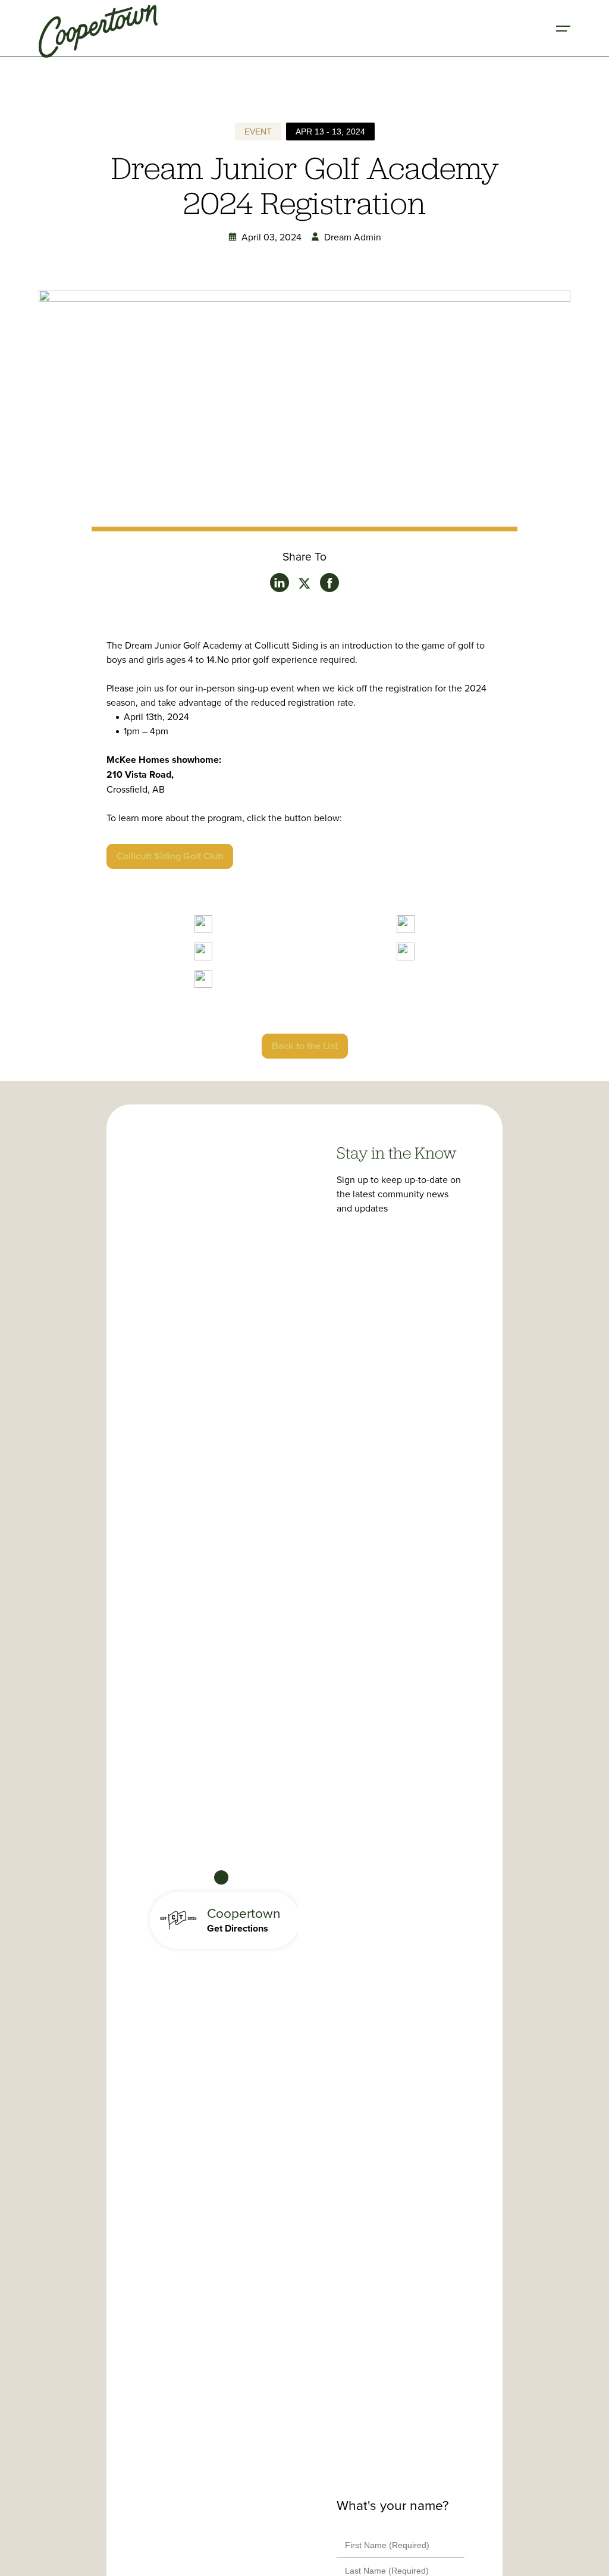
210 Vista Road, (140, 774)
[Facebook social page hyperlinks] (329, 583)
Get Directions (238, 1928)
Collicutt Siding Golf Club (170, 856)
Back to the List (305, 1046)
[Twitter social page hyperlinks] (280, 583)
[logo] (98, 29)
